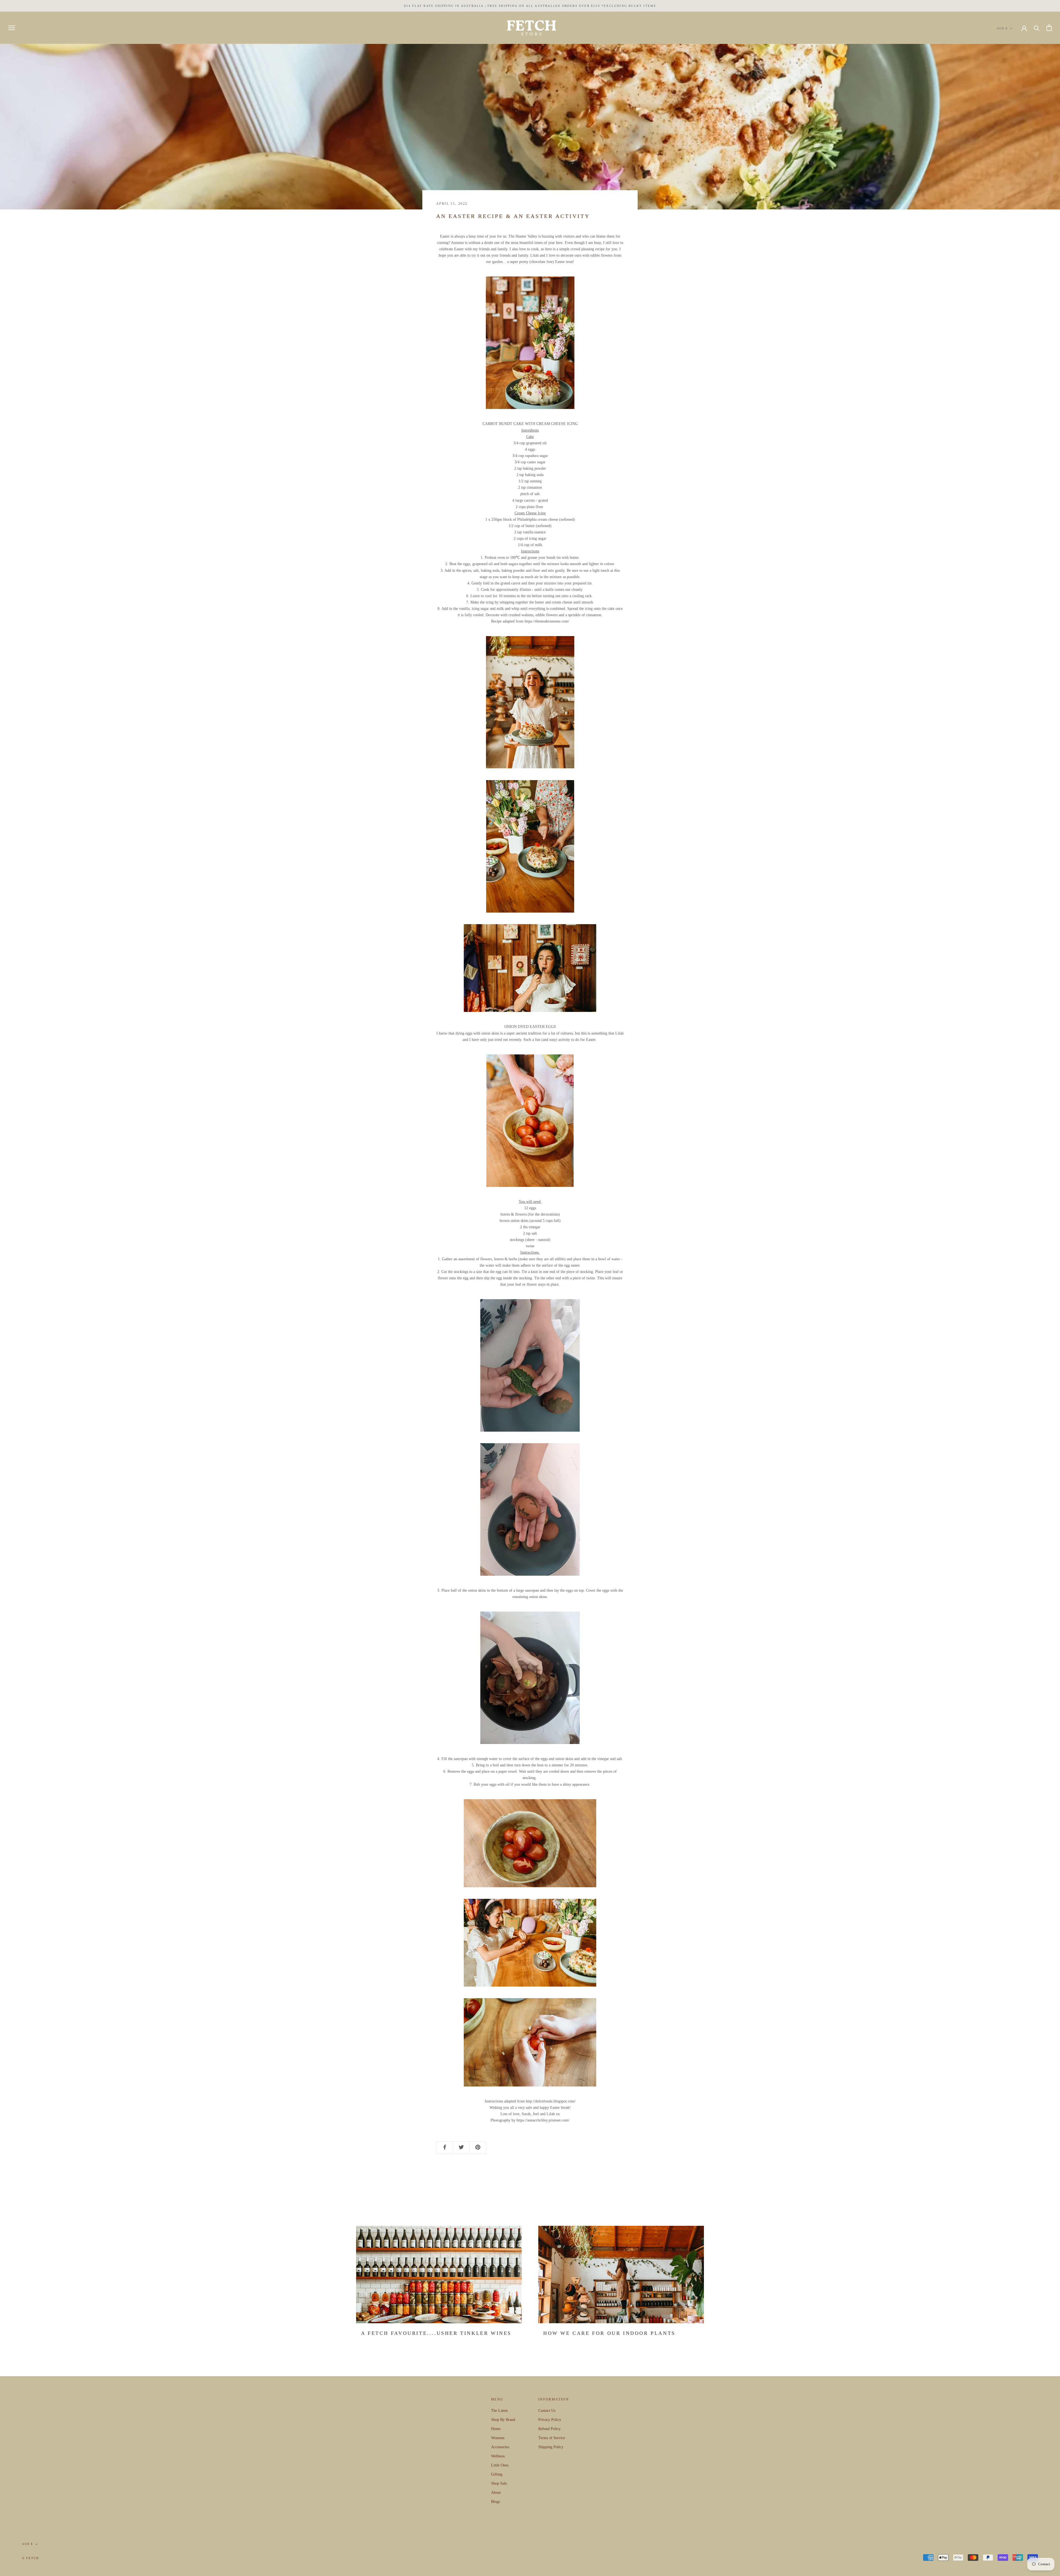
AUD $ (1002, 28)
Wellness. (498, 2456)
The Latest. (500, 2411)
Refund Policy (549, 2429)
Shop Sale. (499, 2483)
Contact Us (547, 2411)
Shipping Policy (551, 2447)
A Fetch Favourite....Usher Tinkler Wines (436, 2333)
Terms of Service (552, 2438)
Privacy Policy (550, 2420)
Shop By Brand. (504, 2420)
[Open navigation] (12, 28)
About (496, 2493)
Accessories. (501, 2447)
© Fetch (31, 2558)
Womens (498, 2438)
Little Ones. (500, 2465)
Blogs (495, 2502)
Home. (496, 2429)
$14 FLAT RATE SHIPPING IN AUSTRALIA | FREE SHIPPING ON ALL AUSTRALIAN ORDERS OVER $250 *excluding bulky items (530, 6)
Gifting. (497, 2474)
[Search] (1037, 28)
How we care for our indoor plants (609, 2333)
